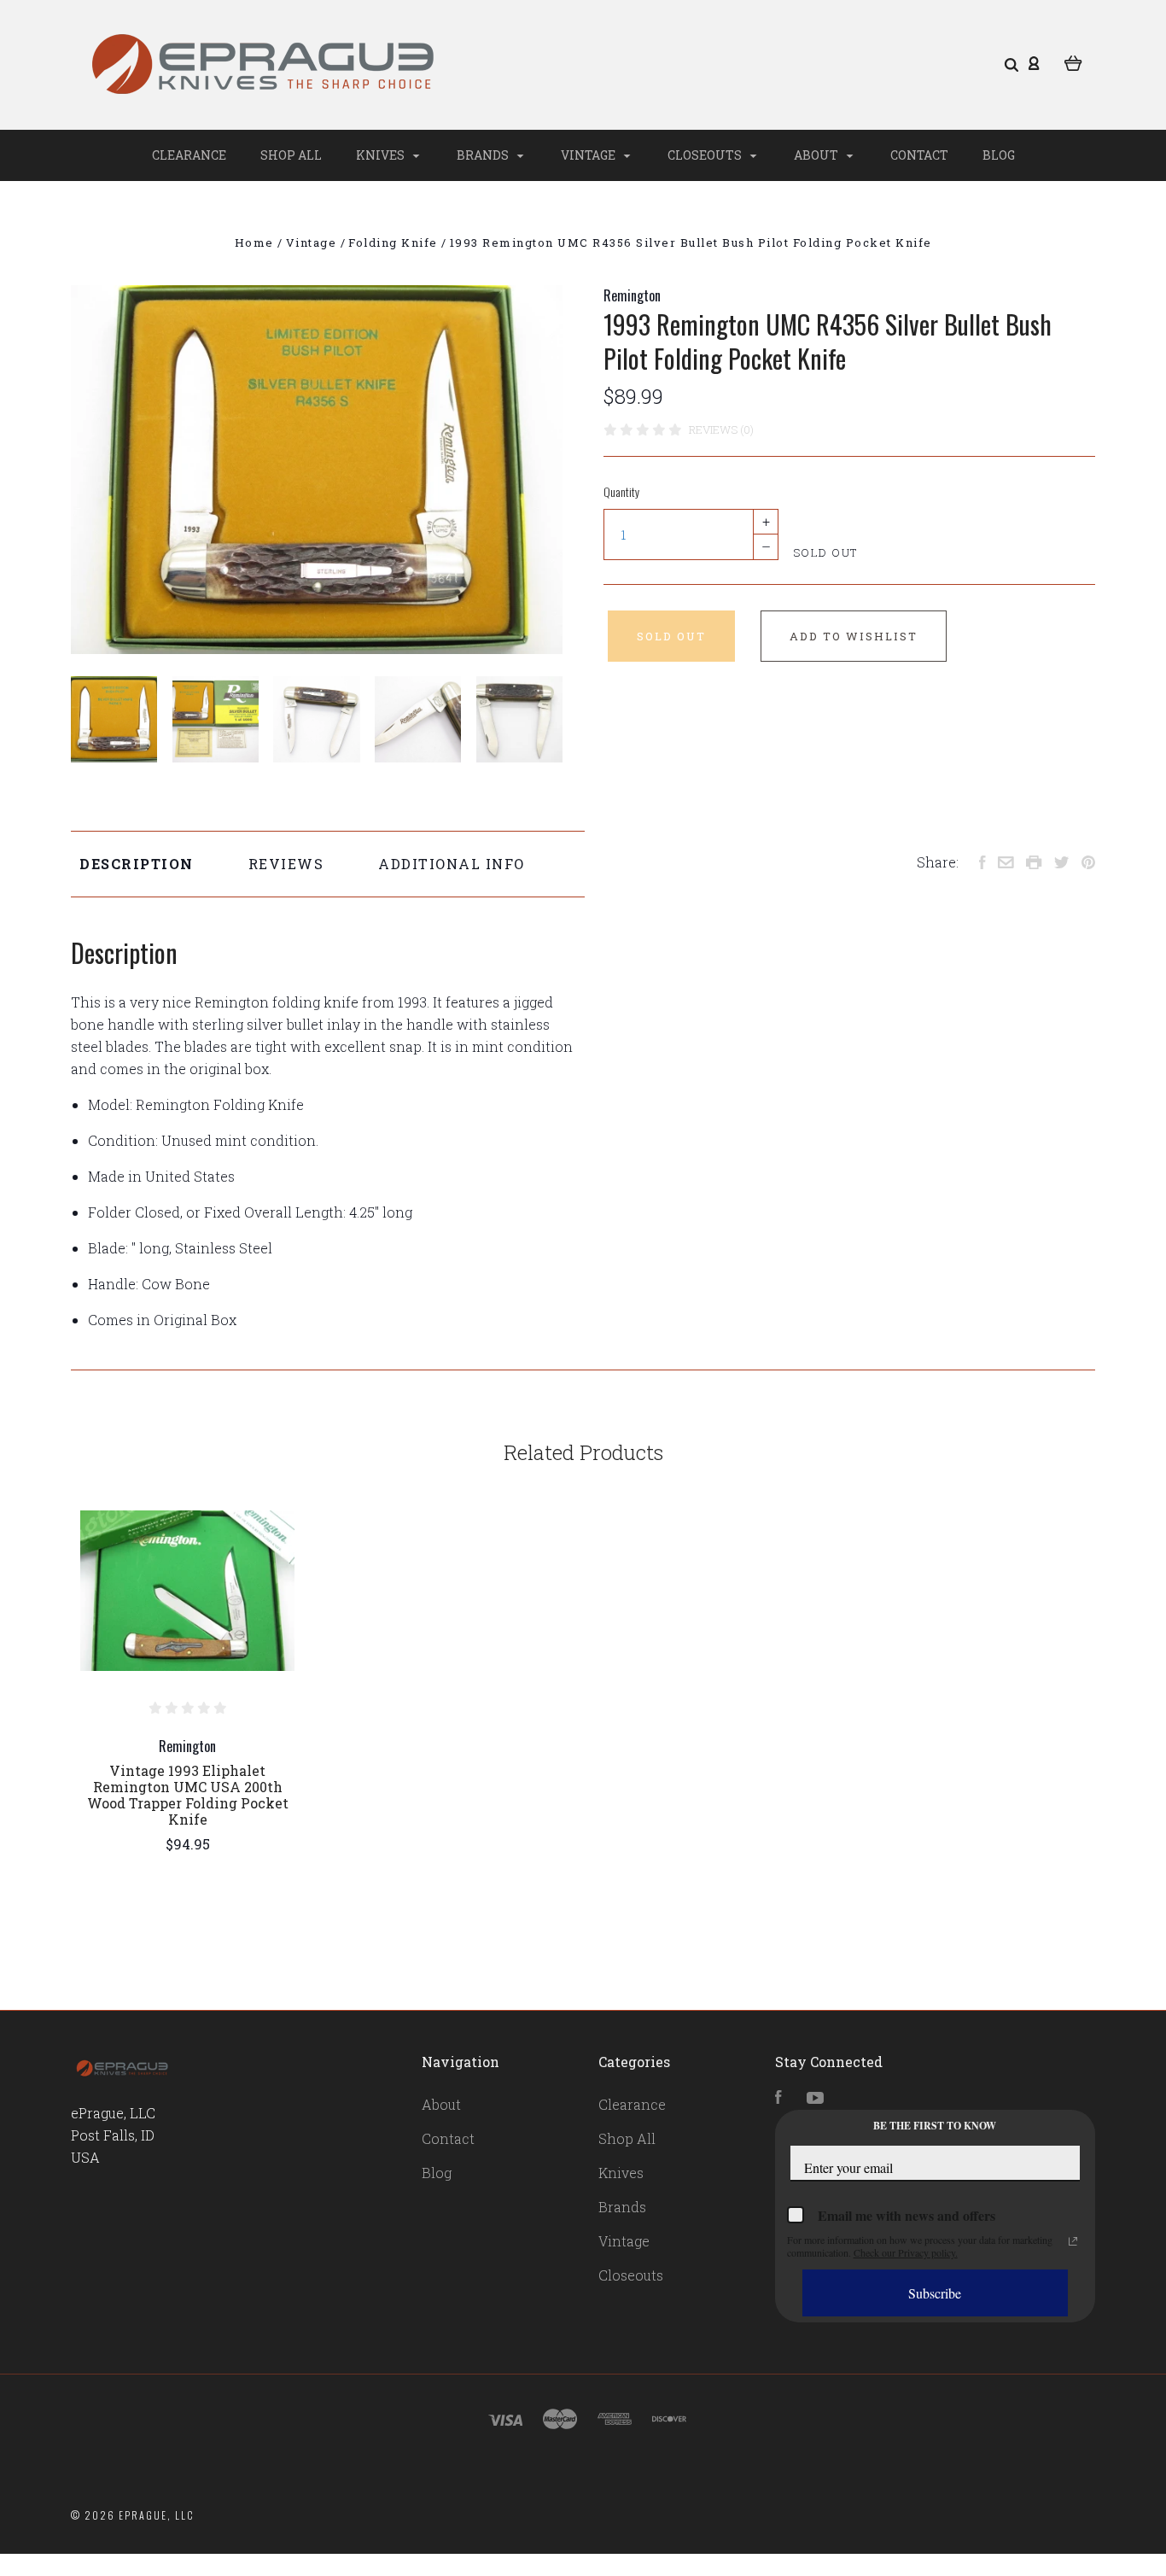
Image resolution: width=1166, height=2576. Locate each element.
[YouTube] (815, 2098)
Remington (632, 295)
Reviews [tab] (286, 864)
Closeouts (706, 155)
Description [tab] (137, 864)
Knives (382, 155)
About (817, 155)
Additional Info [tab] (452, 864)
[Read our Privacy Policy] (1073, 2241)
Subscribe (935, 2293)
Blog (999, 155)
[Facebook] (778, 2098)
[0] (1073, 61)
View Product (187, 1591)
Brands (484, 155)
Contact (919, 155)
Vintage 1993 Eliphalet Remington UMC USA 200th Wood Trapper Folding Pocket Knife (188, 1795)
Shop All (291, 155)
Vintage (589, 155)
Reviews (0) (721, 429)
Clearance (189, 155)
